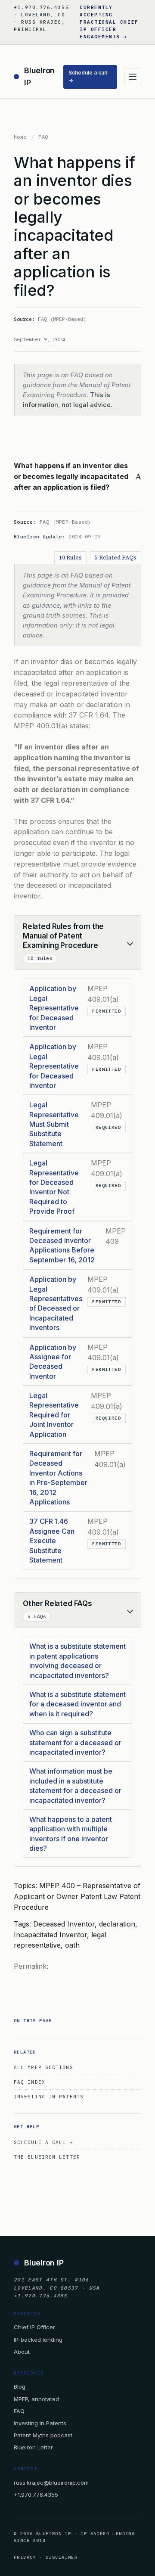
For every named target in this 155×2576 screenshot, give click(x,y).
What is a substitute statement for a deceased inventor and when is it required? (77, 1704)
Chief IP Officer (34, 2327)
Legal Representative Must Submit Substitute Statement (54, 1124)
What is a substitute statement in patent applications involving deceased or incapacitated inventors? (77, 1661)
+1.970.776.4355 (36, 2495)
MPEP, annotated (36, 2399)
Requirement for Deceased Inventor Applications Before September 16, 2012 (62, 1245)
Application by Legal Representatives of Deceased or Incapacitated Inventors (56, 1303)
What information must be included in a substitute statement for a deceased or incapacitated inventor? (75, 1785)
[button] (77, 476)
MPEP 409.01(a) (41, 726)
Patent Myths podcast (43, 2435)
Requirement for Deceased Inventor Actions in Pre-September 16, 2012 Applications (58, 1478)
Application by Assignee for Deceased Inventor (53, 1362)
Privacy (25, 2557)
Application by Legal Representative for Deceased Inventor (54, 1008)
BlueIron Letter (33, 2447)
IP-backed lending (38, 2339)
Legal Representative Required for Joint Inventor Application (54, 1415)
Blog (20, 2386)
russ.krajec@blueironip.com (51, 2483)
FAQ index (29, 2082)
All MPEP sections (43, 2067)
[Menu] (133, 77)
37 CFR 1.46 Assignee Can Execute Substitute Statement (52, 1541)
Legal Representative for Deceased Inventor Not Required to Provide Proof (54, 1187)
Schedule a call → (88, 77)
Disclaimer (62, 2557)
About (22, 2352)
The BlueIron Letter (47, 2157)
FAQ (43, 137)
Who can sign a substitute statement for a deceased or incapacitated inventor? (75, 1742)
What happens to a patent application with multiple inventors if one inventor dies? (71, 1834)
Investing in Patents (49, 2097)
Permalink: (31, 1966)
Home (20, 137)
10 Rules (70, 558)
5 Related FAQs (116, 558)
